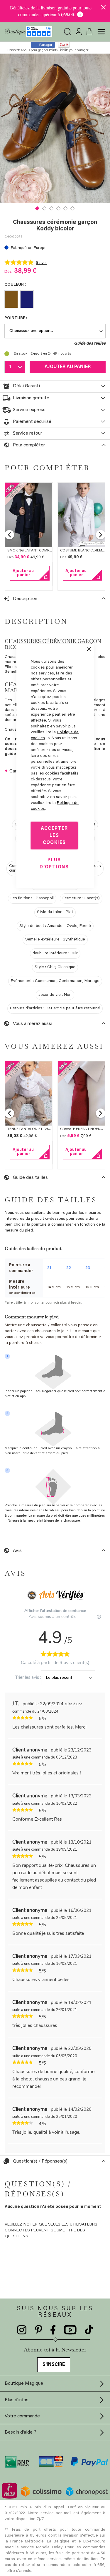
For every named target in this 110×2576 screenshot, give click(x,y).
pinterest (39, 2330)
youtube (70, 2330)
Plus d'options (54, 864)
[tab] (55, 386)
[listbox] (55, 300)
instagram (22, 2330)
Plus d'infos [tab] (17, 2400)
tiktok (89, 2330)
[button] (38, 208)
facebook (53, 2330)
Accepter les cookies (54, 836)
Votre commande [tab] (22, 2416)
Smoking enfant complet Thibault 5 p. (43, 551)
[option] (11, 299)
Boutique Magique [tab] (24, 2384)
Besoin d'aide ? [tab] (21, 2432)
